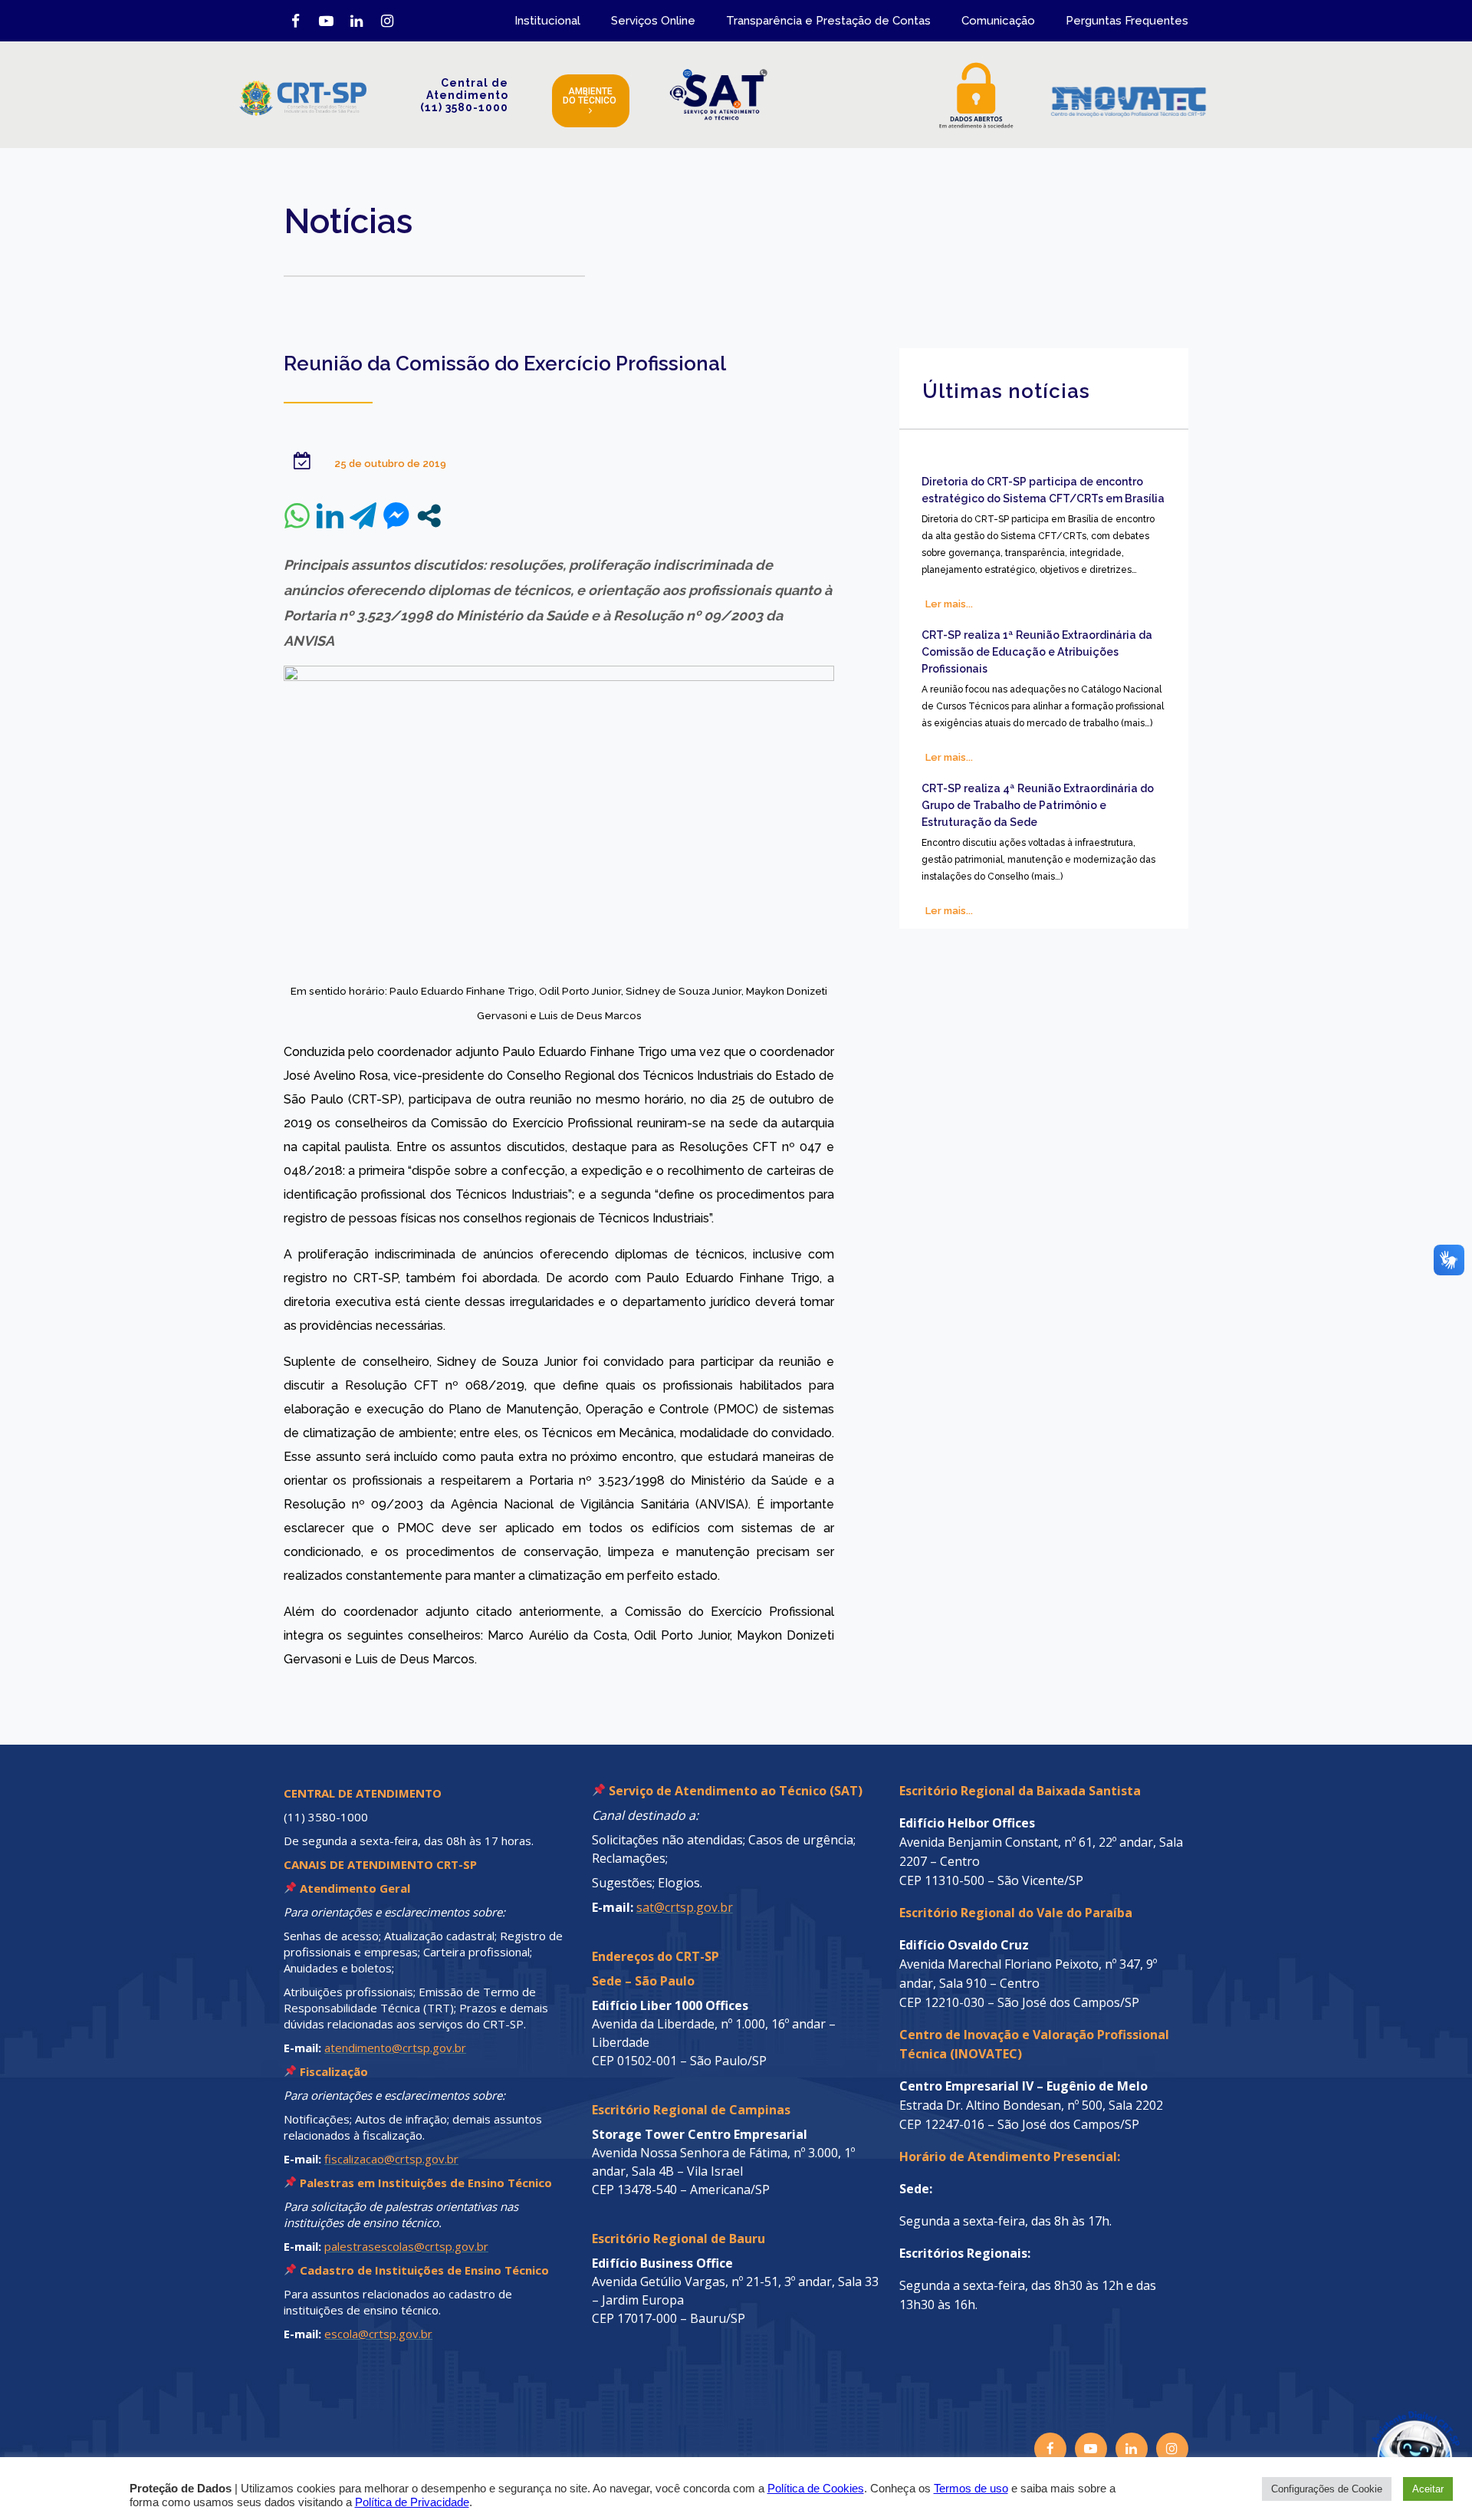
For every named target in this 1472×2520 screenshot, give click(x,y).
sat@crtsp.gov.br (685, 1907)
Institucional (547, 21)
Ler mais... (949, 604)
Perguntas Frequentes (1127, 21)
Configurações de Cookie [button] (1327, 2489)
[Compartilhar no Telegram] (363, 516)
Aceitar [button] (1428, 2489)
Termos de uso (971, 2489)
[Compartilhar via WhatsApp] (297, 516)
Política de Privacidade (412, 2502)
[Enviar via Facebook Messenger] (396, 516)
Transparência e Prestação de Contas (828, 21)
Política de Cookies (816, 2489)
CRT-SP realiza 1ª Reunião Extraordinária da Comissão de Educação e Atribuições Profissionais (1037, 652)
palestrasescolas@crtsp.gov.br (406, 2246)
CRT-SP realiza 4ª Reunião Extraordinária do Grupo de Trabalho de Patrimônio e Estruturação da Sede (1038, 805)
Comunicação (998, 21)
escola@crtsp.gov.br (378, 2334)
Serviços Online (653, 21)
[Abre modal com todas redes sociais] (429, 516)
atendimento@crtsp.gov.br (395, 2048)
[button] (1382, 2430)
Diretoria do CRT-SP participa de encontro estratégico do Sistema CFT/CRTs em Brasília (1043, 490)
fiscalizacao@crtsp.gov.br (391, 2159)
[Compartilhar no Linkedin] (330, 516)
